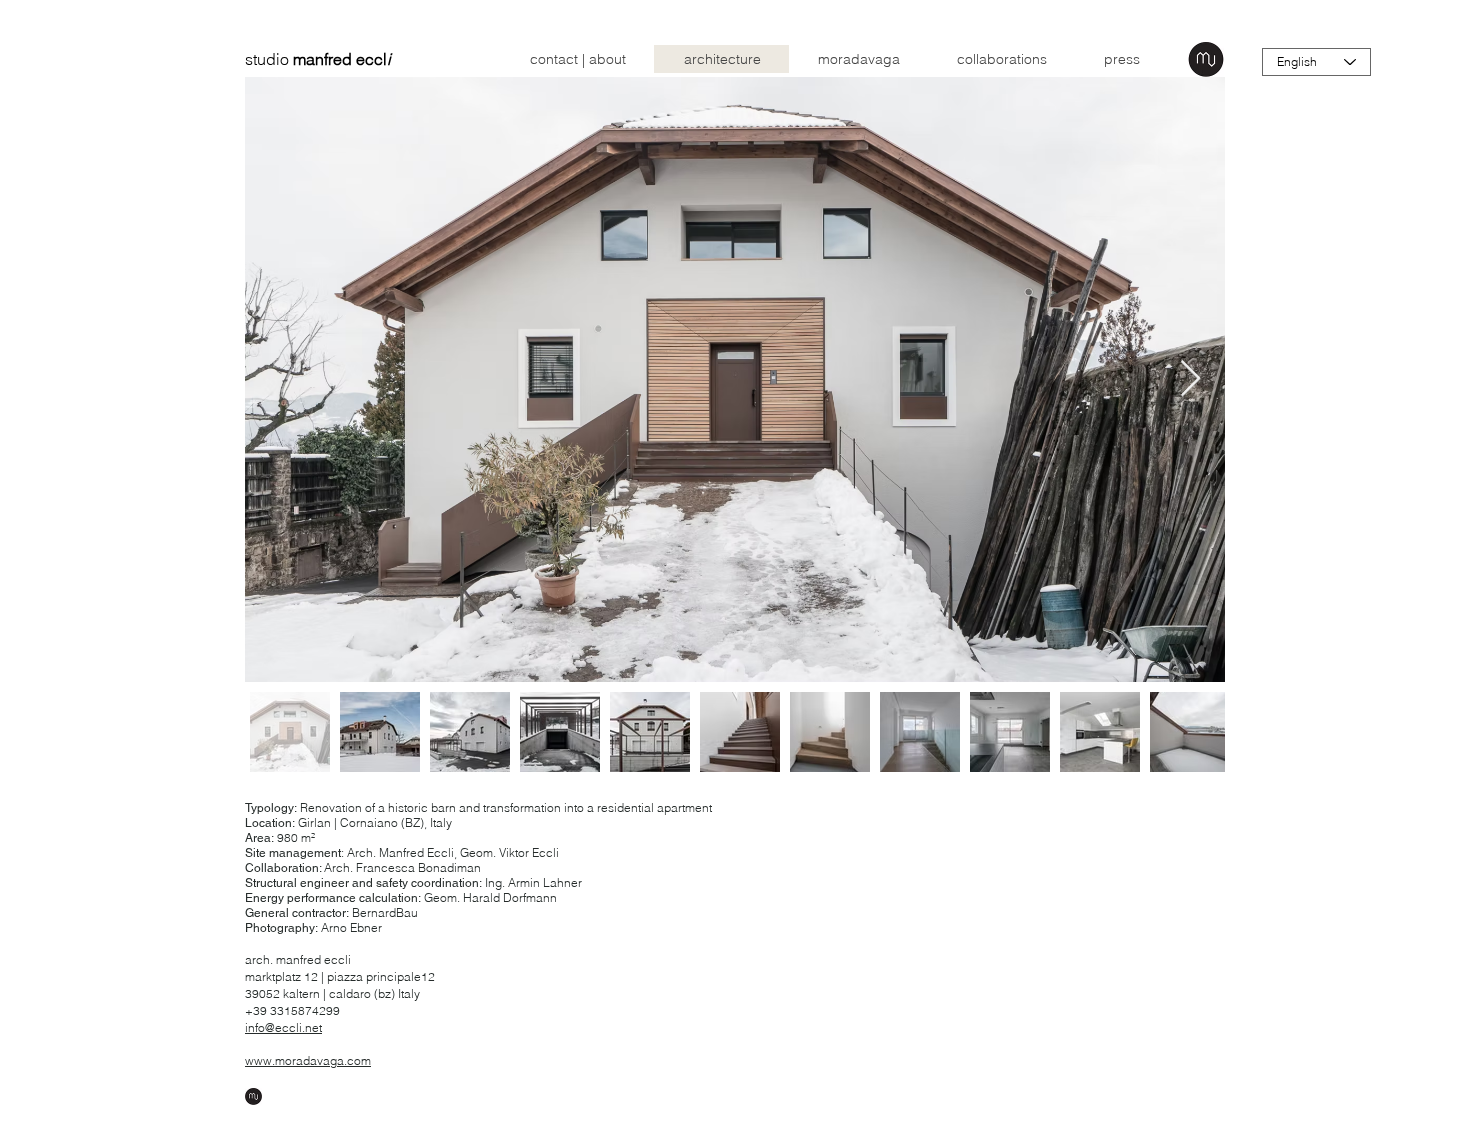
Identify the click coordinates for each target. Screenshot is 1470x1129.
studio (318, 59)
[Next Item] (1190, 379)
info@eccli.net (283, 1027)
